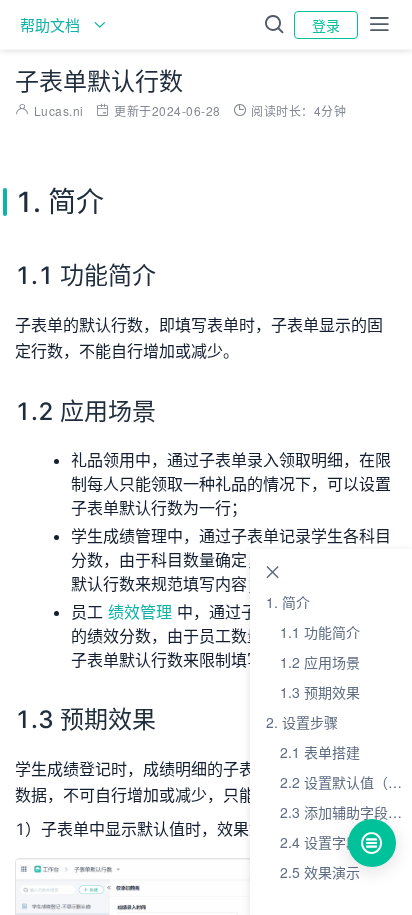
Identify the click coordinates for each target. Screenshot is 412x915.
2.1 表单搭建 (320, 752)
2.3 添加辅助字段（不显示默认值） (346, 812)
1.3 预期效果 (320, 692)
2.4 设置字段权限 (334, 842)
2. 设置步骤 (302, 722)
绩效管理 (140, 612)
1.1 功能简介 (320, 632)
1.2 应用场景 (320, 662)
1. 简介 (288, 602)
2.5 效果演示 (320, 872)
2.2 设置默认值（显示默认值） (346, 782)
